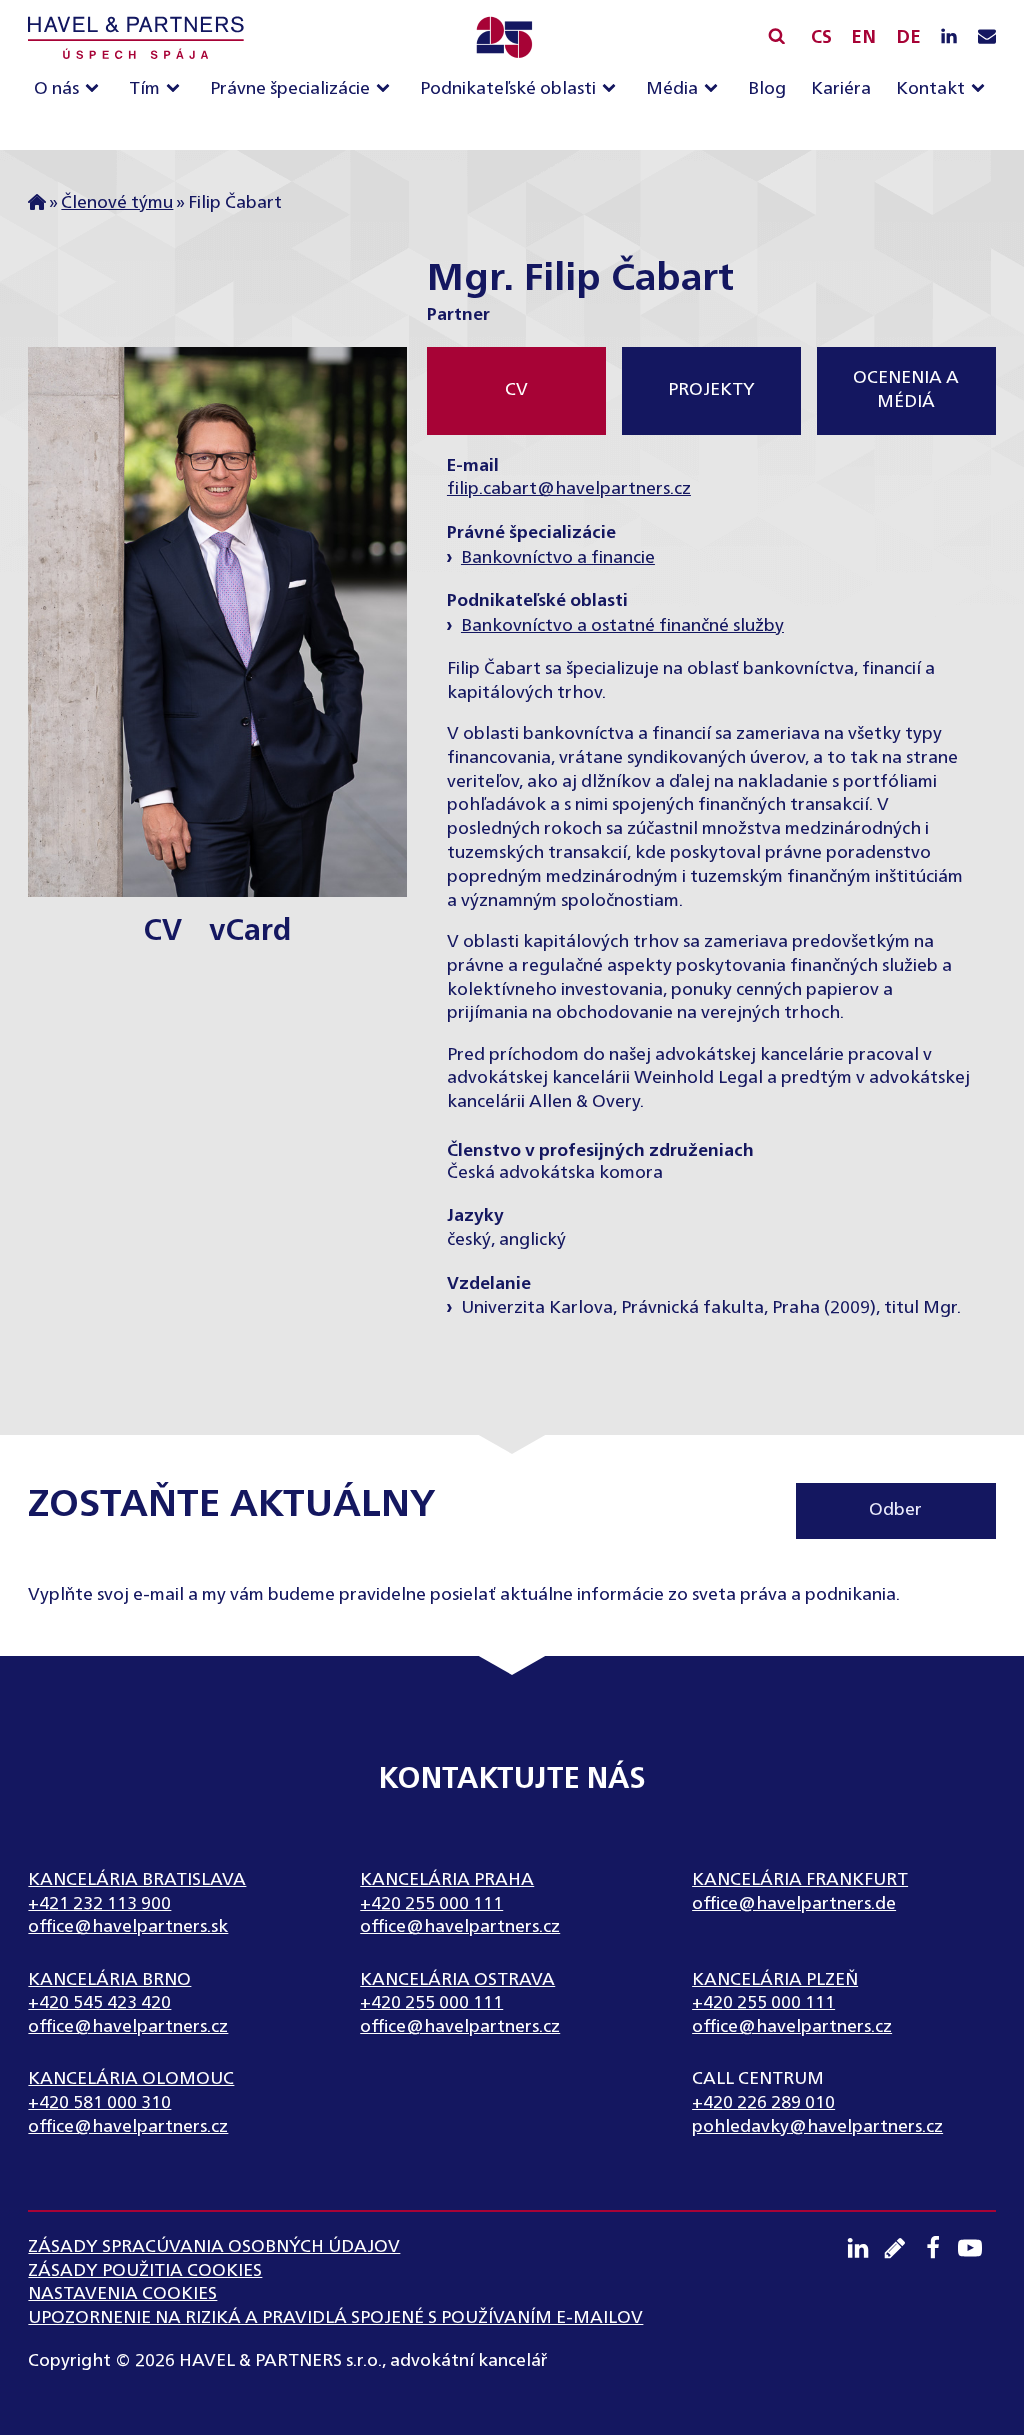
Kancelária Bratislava (137, 1880)
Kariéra (841, 89)
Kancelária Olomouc (131, 2079)
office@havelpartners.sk (128, 1927)
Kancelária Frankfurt (800, 1880)
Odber (895, 1510)
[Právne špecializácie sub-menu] (387, 89)
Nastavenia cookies (122, 2294)
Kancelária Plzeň (775, 1980)
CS (821, 38)
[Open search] (776, 35)
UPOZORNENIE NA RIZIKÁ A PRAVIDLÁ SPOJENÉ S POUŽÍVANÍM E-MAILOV (335, 2318)
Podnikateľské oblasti (508, 89)
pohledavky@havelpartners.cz (817, 2127)
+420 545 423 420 (99, 2003)
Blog (767, 89)
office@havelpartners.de (794, 1904)
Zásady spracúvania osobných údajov (214, 2247)
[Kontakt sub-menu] (982, 89)
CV (163, 932)
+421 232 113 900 (99, 1904)
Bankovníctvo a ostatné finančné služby (622, 626)
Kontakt (930, 89)
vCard (250, 932)
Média (672, 89)
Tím (144, 89)
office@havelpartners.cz (460, 1927)
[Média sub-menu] (715, 89)
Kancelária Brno (109, 1980)
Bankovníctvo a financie (558, 558)
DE (908, 38)
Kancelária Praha (447, 1880)
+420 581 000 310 (99, 2103)
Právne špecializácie (290, 89)
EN (863, 38)
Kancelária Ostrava (457, 1980)
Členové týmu (117, 203)
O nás (56, 89)
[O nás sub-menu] (96, 89)
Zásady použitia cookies (145, 2271)
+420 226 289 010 (763, 2103)
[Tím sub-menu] (177, 89)
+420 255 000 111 (431, 1904)
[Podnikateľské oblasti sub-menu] (613, 89)
